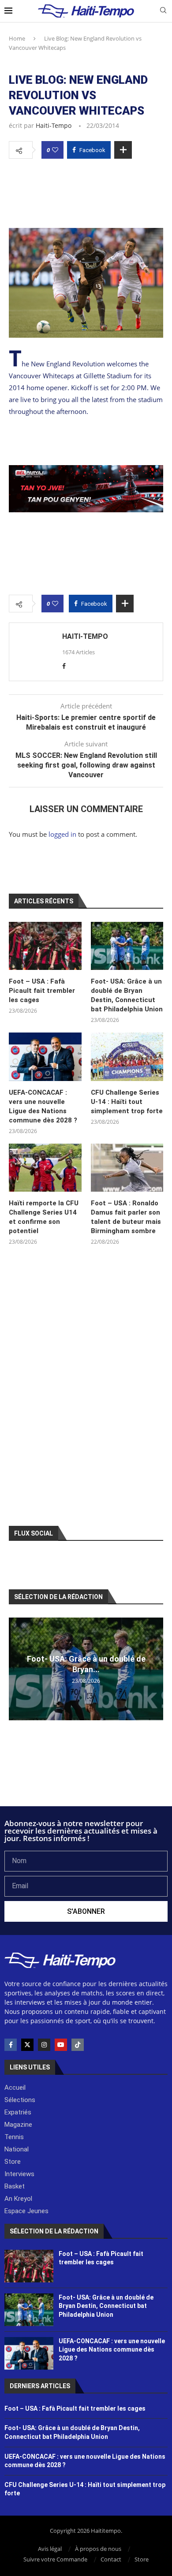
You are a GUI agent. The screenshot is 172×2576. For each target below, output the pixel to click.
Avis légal (50, 2549)
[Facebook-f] (11, 2045)
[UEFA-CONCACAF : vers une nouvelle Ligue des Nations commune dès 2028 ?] (45, 1057)
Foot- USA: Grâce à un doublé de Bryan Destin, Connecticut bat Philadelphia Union (127, 995)
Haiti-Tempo (54, 125)
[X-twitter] (27, 2045)
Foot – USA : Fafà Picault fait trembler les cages (42, 991)
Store (142, 2559)
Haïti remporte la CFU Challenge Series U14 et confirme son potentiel (44, 1217)
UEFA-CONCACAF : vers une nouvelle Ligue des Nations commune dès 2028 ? (43, 1106)
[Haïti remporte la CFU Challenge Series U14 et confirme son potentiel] (45, 1168)
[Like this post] (55, 150)
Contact (111, 2559)
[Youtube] (61, 2045)
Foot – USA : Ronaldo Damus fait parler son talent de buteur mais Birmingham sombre (126, 1217)
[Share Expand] (123, 150)
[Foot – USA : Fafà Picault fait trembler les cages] (45, 946)
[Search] (163, 11)
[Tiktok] (78, 2045)
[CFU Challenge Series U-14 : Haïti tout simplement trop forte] (127, 1057)
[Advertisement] (86, 191)
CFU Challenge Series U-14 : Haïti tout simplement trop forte (127, 1102)
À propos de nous (98, 2549)
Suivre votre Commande (55, 2559)
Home (17, 38)
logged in (62, 834)
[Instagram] (44, 2045)
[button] (17, 1669)
